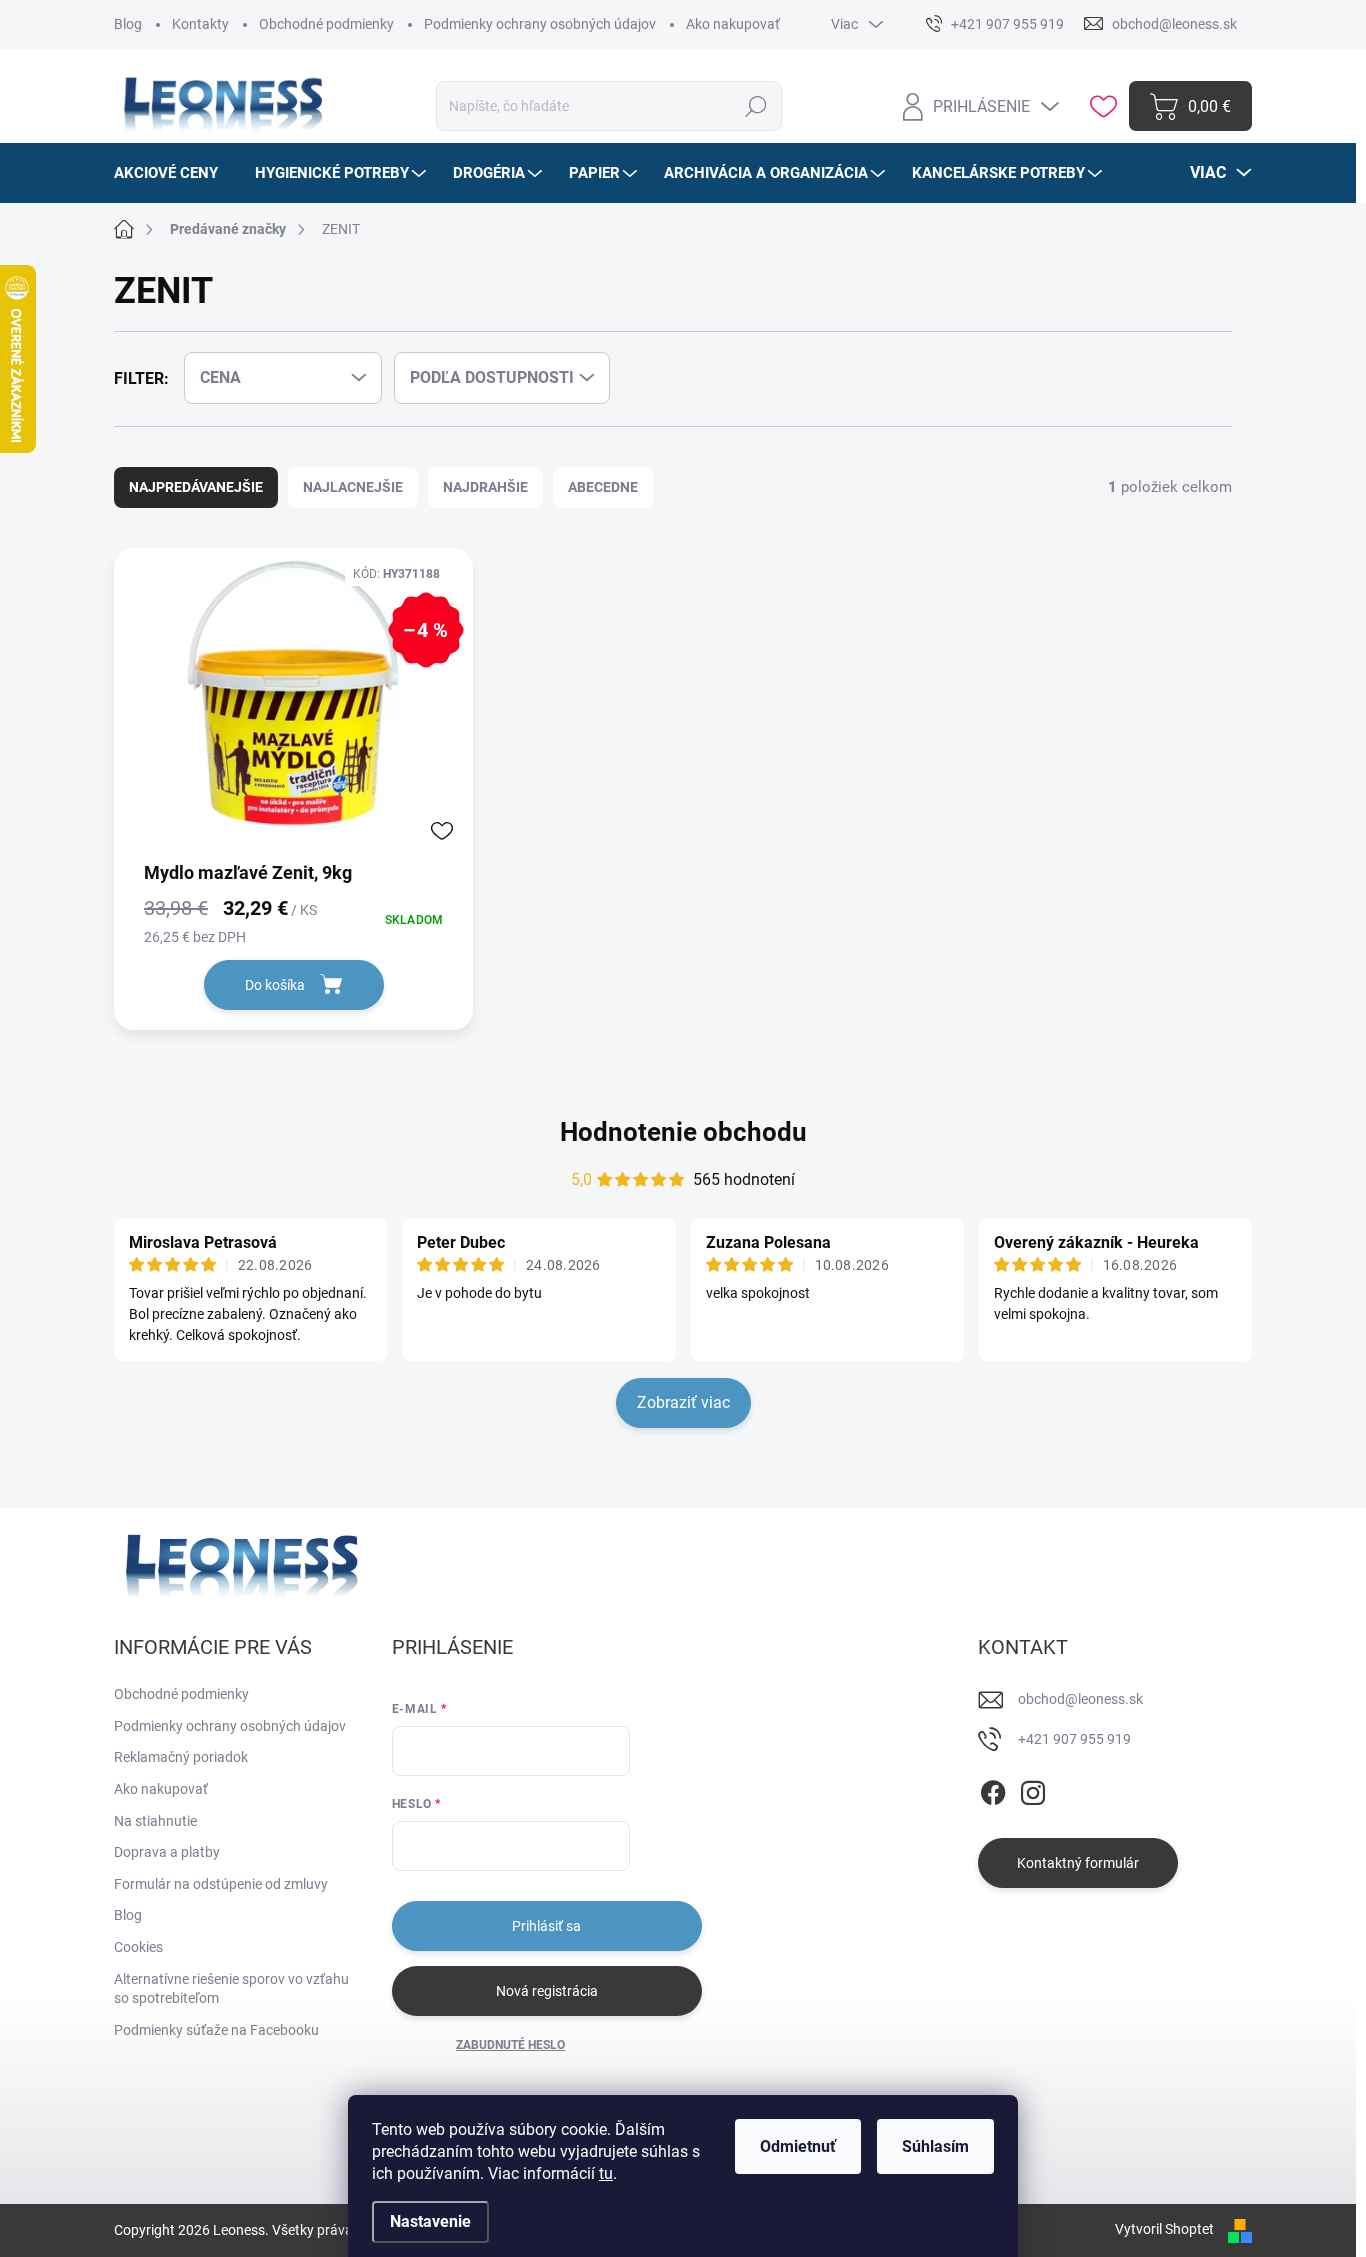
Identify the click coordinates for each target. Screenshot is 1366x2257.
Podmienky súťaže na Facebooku (216, 2030)
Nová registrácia (547, 1991)
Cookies (138, 1947)
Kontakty (200, 24)
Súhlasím (935, 2146)
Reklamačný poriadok (181, 1757)
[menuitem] (173, 173)
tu (606, 2173)
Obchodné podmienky (326, 24)
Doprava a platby (167, 1852)
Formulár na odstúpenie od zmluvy (221, 1884)
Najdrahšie (485, 487)
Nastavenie (430, 2221)
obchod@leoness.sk (1080, 1699)
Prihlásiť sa (546, 1926)
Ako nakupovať (733, 24)
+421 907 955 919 (1074, 1739)
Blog (128, 24)
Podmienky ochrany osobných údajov (540, 24)
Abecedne (603, 487)
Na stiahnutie (155, 1821)
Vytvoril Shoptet (1164, 2229)
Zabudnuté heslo (510, 2045)
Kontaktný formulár (1078, 1863)
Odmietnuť (798, 2146)
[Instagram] (1033, 1789)
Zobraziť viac (683, 1402)
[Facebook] (993, 1789)
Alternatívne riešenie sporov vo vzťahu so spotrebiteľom (231, 1989)
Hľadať (755, 106)
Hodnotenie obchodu (683, 1132)
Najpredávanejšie (196, 487)
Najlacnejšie (353, 487)
